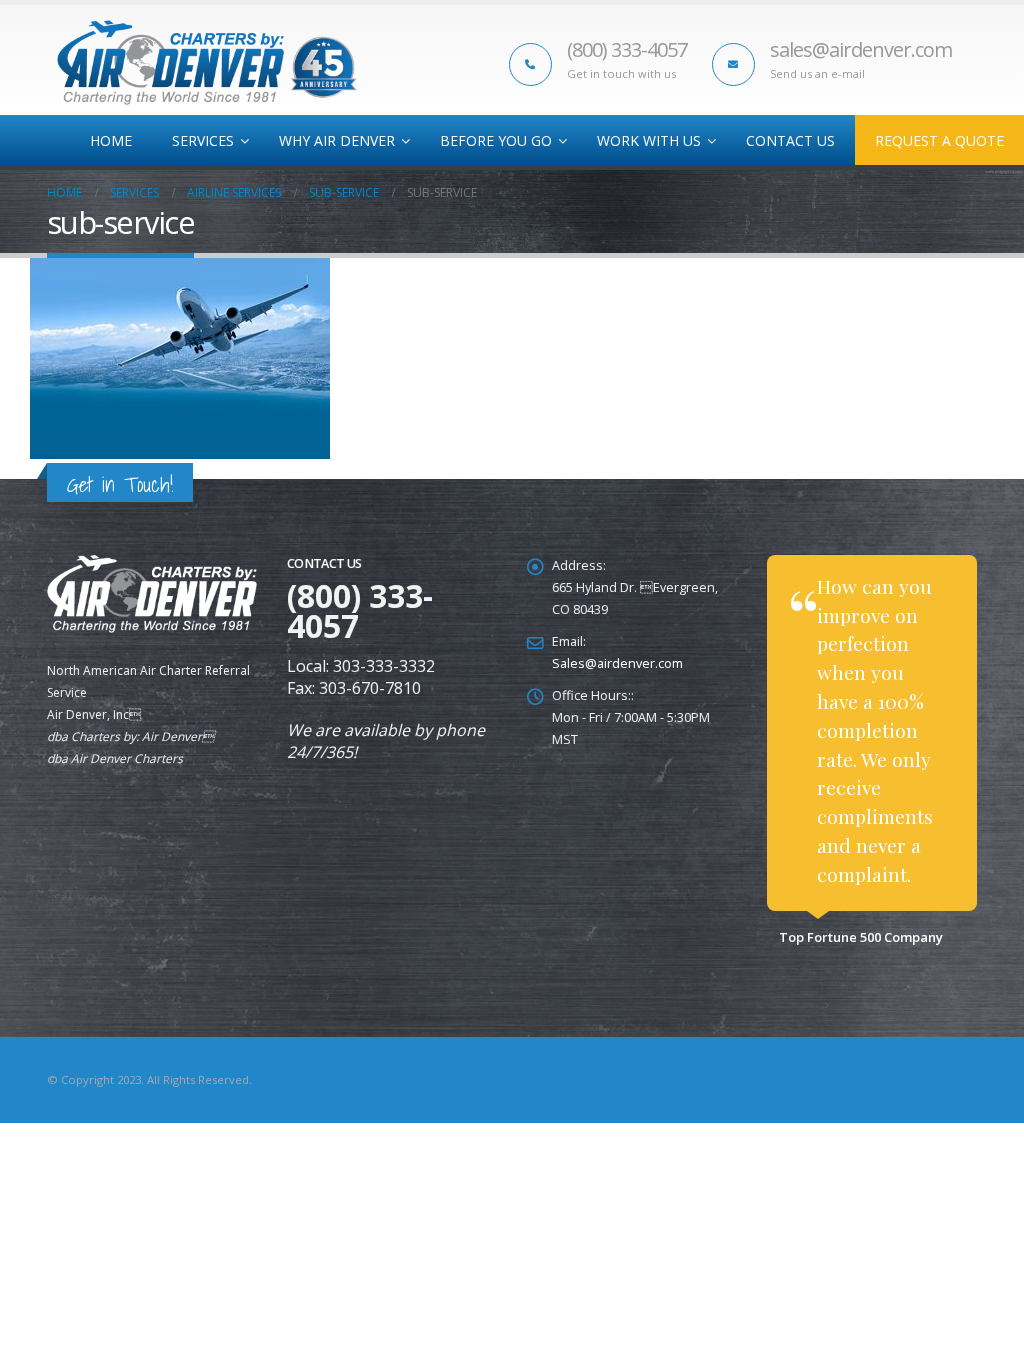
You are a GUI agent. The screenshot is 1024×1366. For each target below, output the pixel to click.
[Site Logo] (207, 62)
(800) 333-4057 (627, 49)
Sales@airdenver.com (617, 663)
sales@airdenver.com (861, 49)
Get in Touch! (120, 484)
